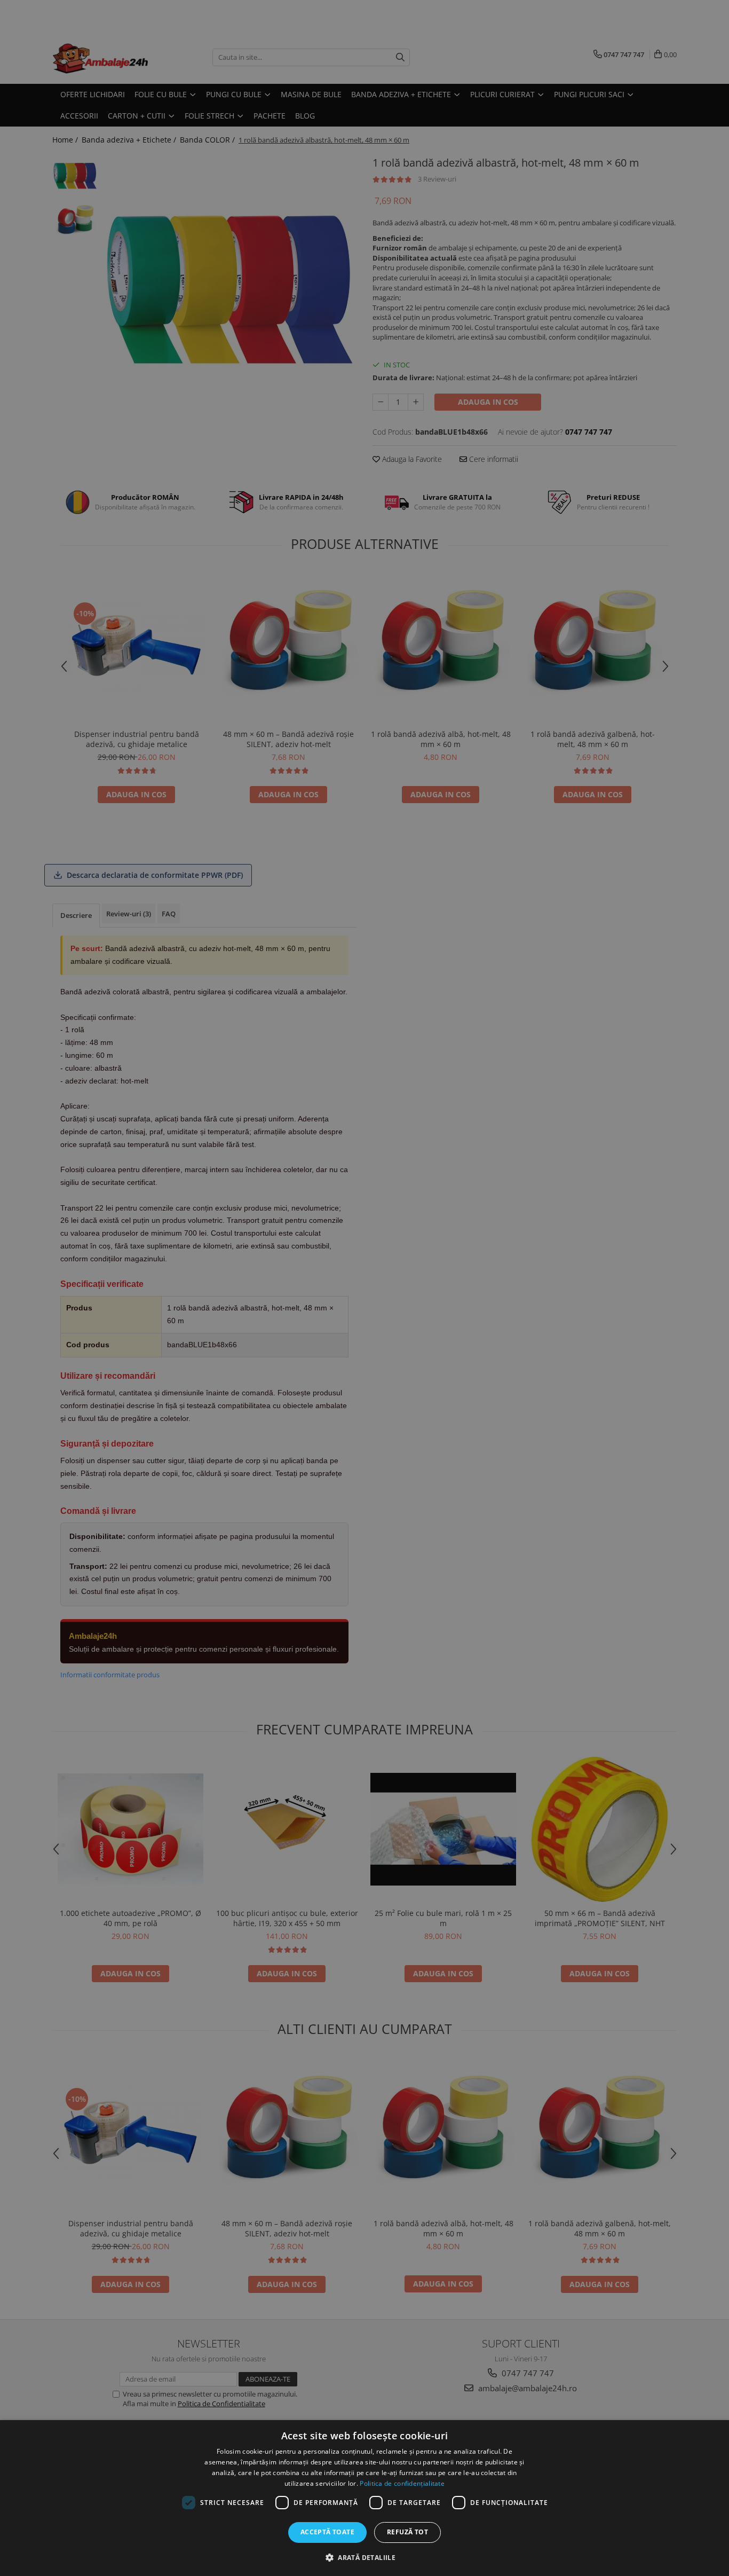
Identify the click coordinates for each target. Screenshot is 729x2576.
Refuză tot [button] (407, 2532)
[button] (364, 2557)
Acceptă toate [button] (327, 2532)
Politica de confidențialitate (402, 2483)
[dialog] (364, 2498)
